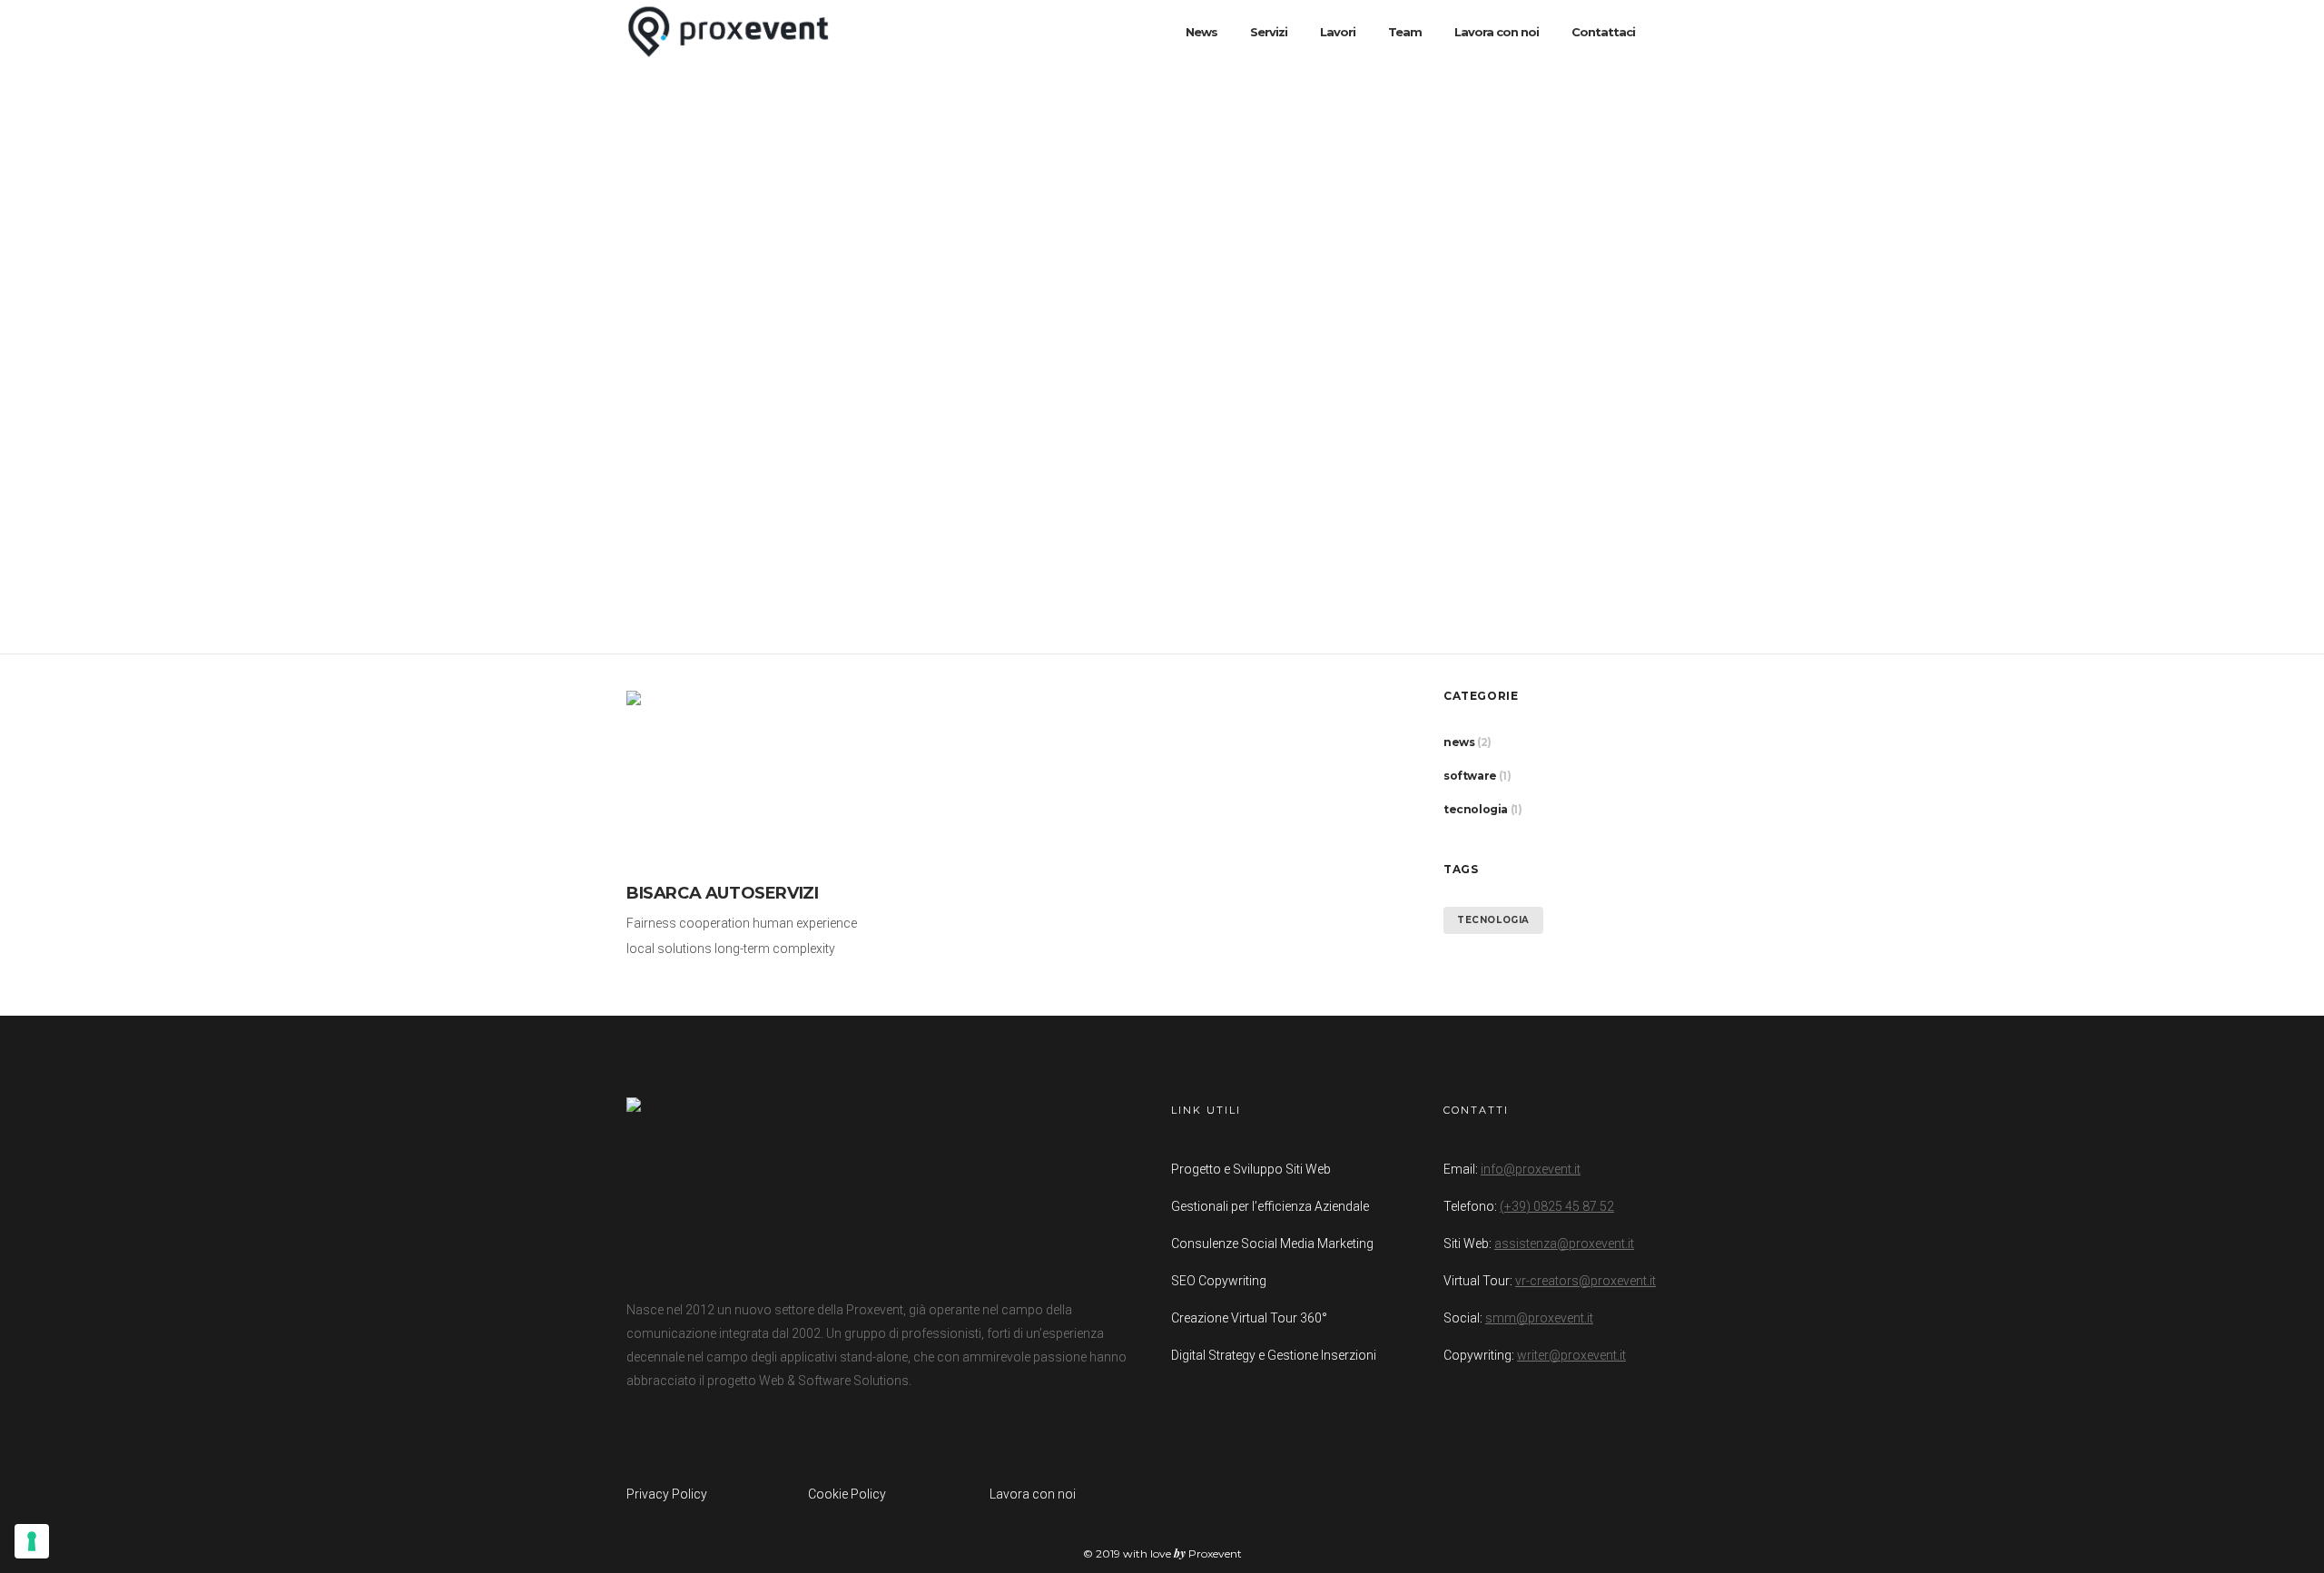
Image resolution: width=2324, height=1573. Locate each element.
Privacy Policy (667, 1494)
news (1459, 742)
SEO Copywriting (1219, 1281)
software (1470, 776)
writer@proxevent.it (1571, 1355)
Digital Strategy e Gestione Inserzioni (1274, 1355)
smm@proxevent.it (1539, 1318)
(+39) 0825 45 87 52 (1557, 1206)
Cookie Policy (847, 1494)
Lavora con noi (1033, 1494)
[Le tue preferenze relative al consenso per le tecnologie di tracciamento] (32, 1541)
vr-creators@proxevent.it (1585, 1281)
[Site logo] (728, 32)
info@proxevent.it (1531, 1169)
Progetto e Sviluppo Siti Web (1251, 1169)
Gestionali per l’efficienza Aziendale (1270, 1206)
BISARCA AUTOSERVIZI (722, 893)
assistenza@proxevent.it (1564, 1244)
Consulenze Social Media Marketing (1272, 1244)
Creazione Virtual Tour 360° (1249, 1318)
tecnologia (1476, 809)
